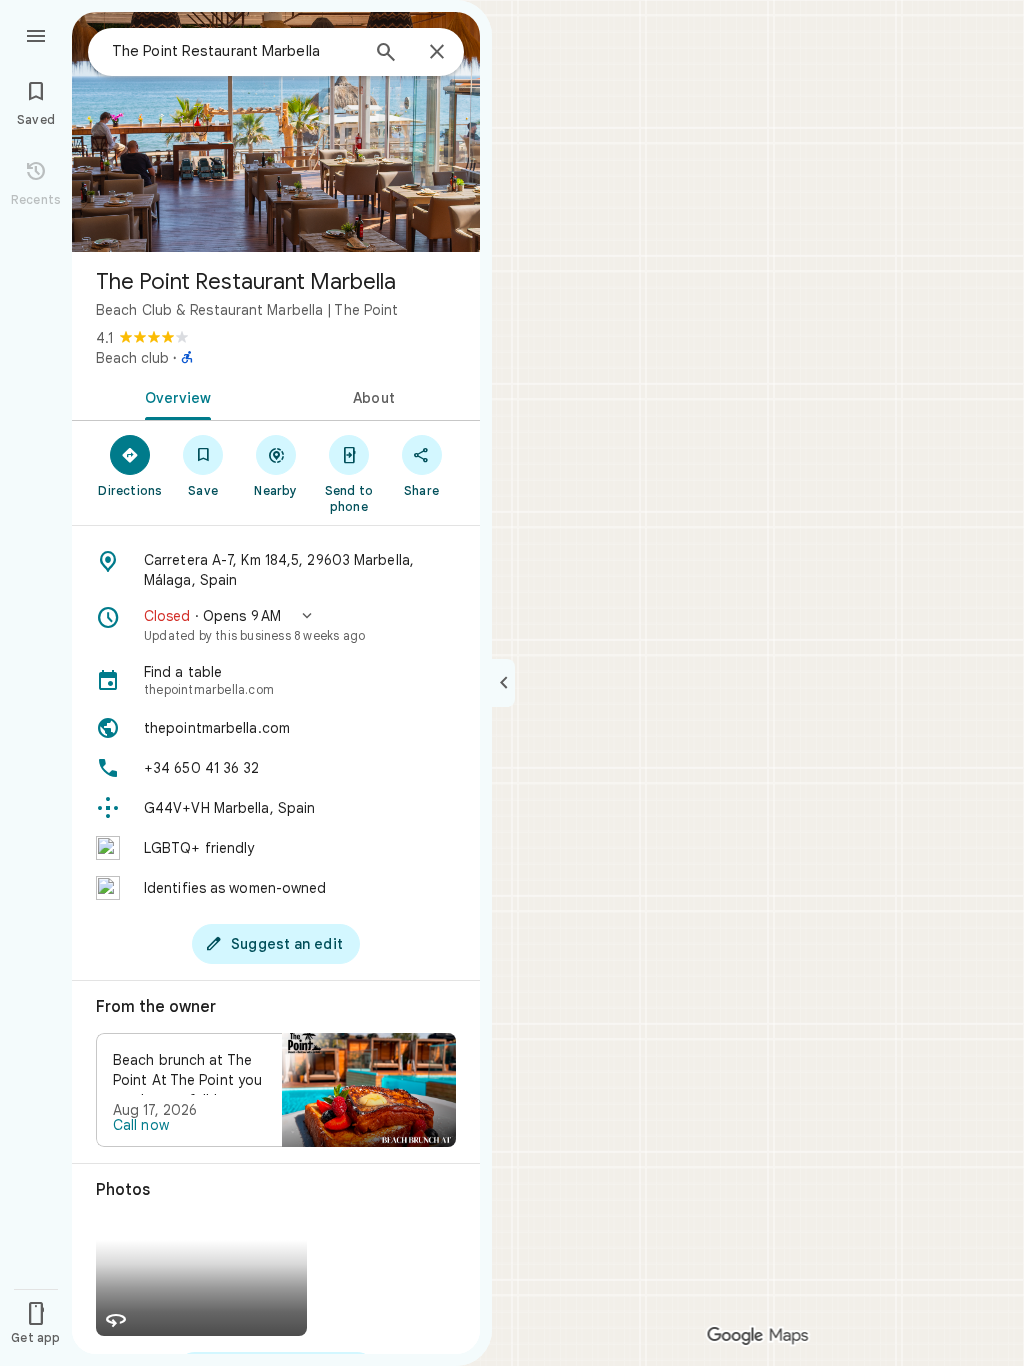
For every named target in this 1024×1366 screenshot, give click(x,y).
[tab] (174, 396)
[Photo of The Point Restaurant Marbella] (276, 132)
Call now (141, 1125)
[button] (276, 625)
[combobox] (235, 51)
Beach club (132, 358)
